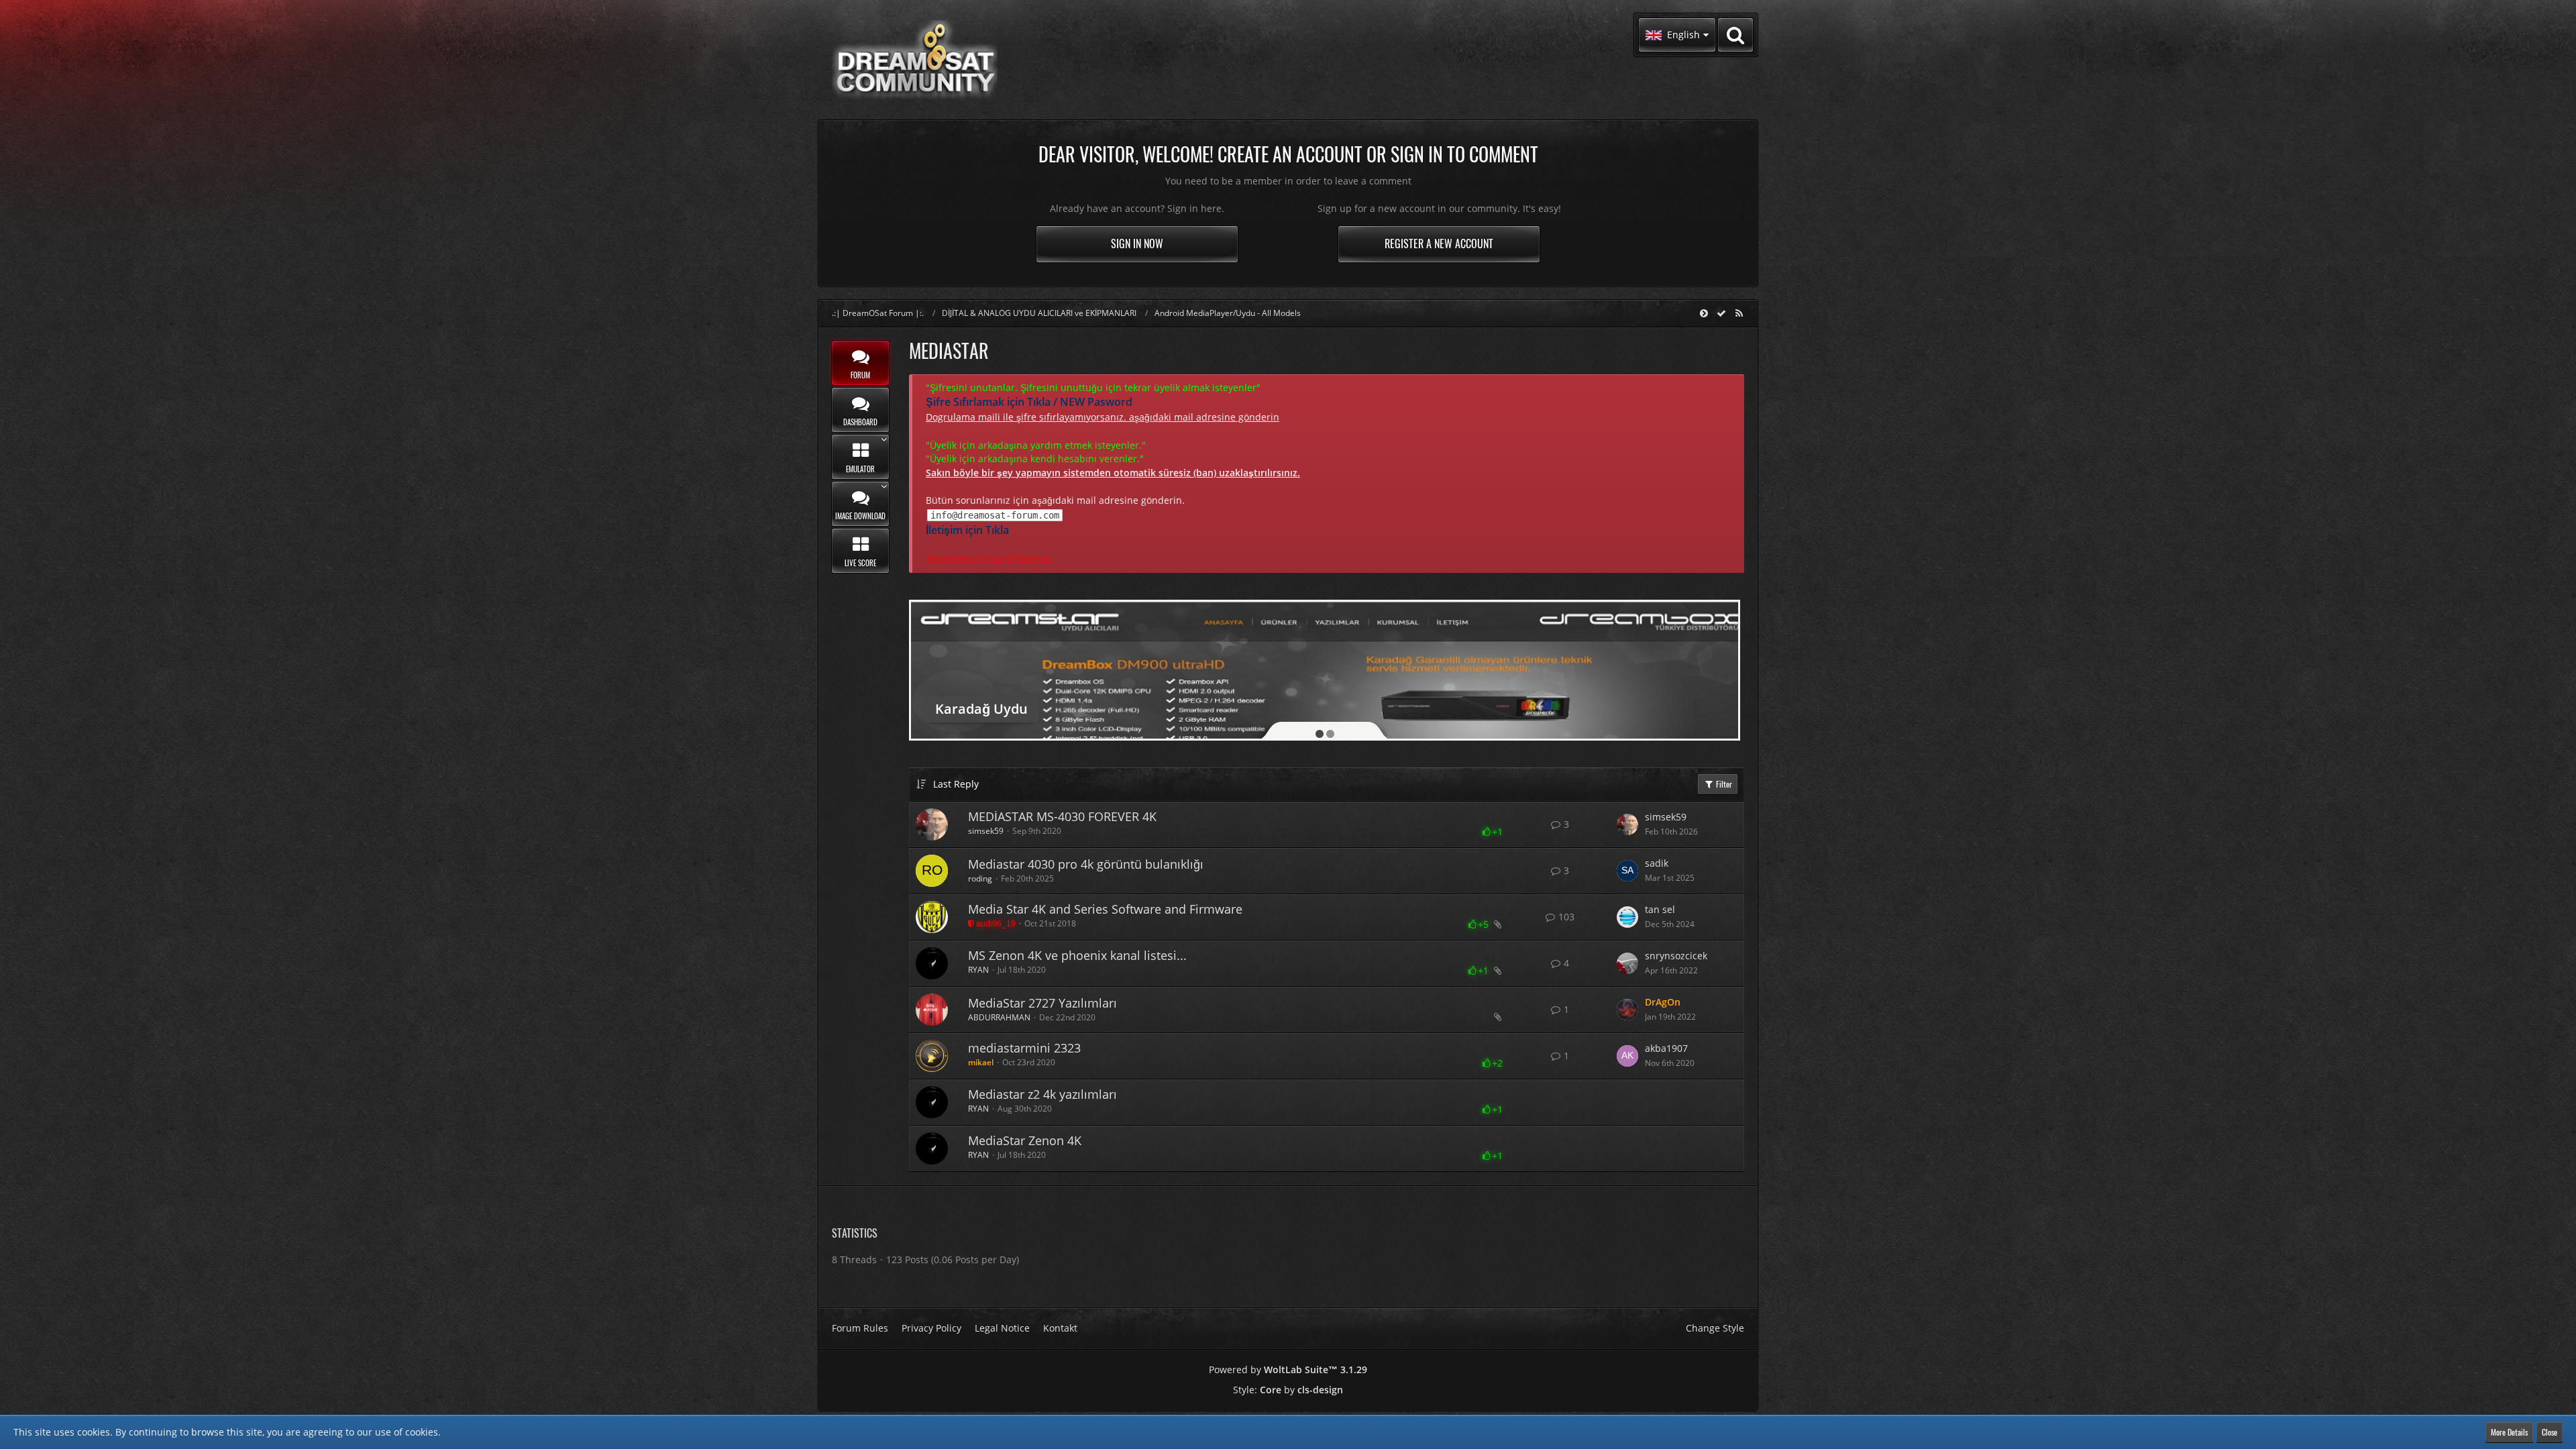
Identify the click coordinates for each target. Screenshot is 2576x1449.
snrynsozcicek (1676, 956)
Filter (1723, 784)
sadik (1657, 863)
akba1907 (1666, 1048)
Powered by (1288, 1370)
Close (2550, 1432)
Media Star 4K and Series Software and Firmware (1105, 909)
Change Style (1715, 1328)
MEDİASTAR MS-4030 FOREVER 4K (1062, 816)
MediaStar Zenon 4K (1025, 1140)
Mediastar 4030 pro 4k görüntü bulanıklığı (1086, 864)
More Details (2509, 1432)
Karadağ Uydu (981, 709)
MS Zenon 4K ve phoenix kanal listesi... (1077, 955)
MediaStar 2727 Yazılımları (1042, 1003)
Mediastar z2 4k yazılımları (1042, 1094)
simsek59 (986, 831)
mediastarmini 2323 (1024, 1048)
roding (980, 878)
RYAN (978, 970)
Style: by (1288, 1390)
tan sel (1660, 909)
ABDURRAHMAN (999, 1017)
